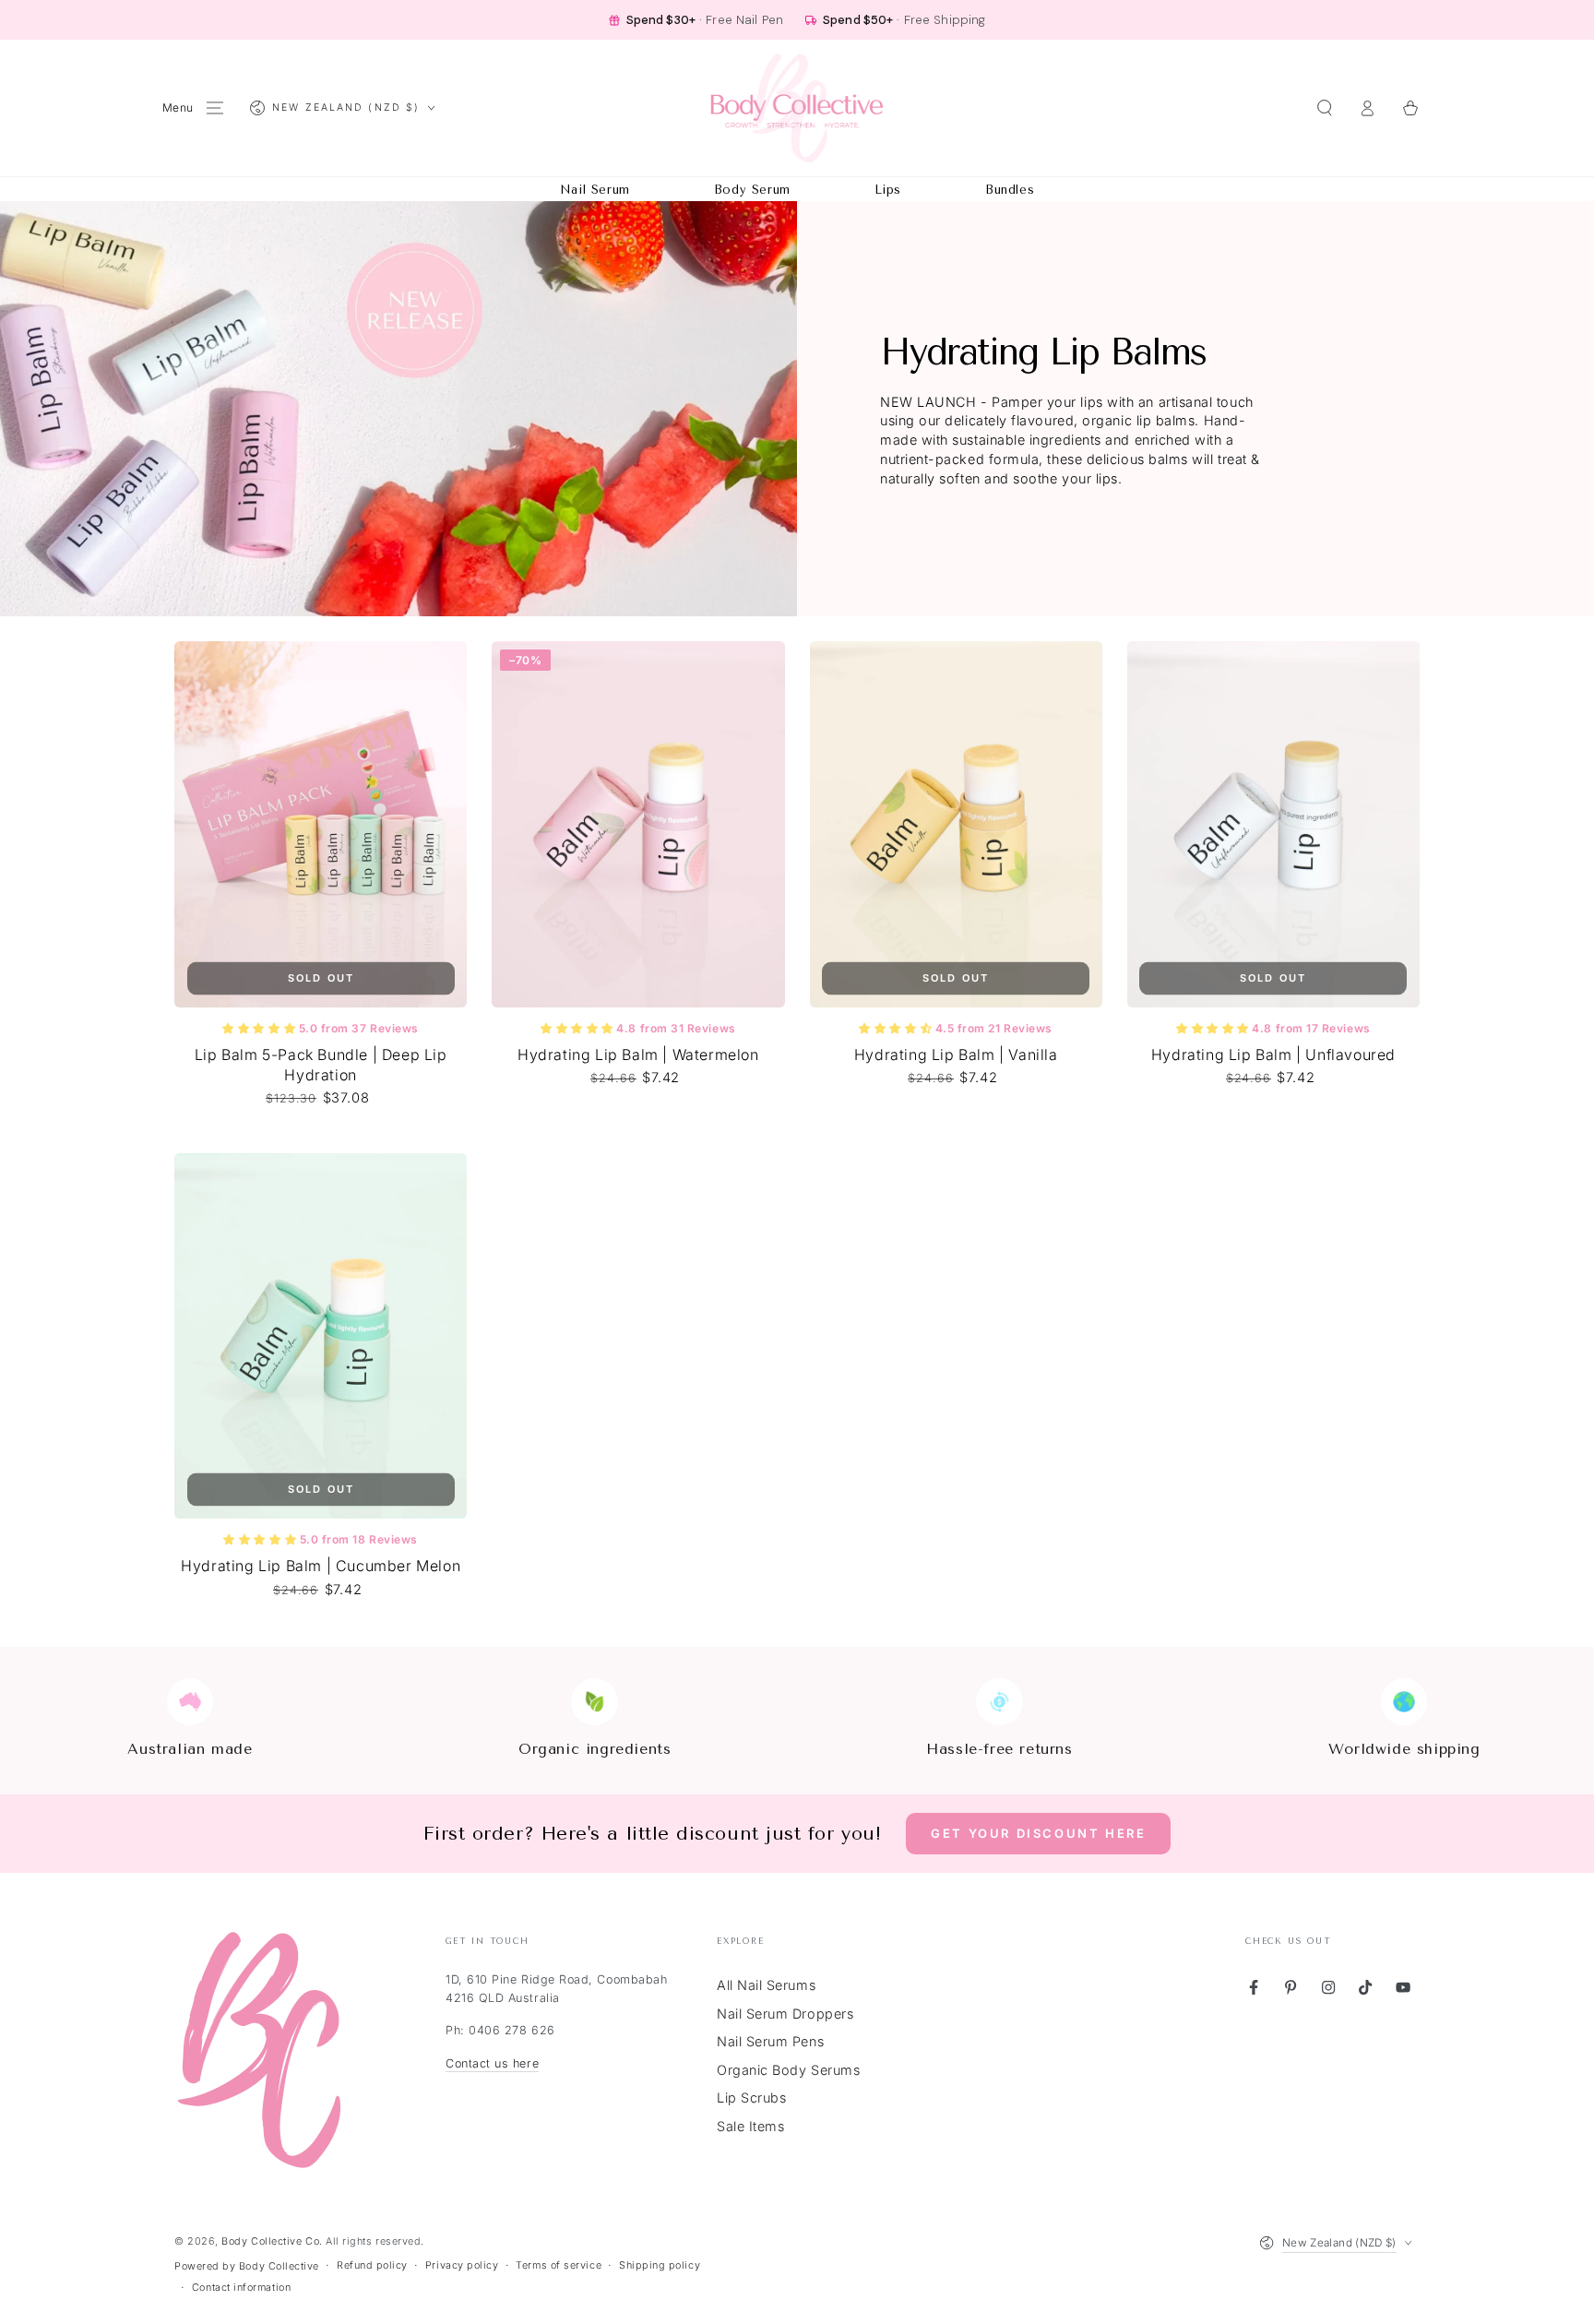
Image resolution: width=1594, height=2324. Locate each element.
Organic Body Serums (788, 2070)
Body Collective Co (270, 2241)
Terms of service (559, 2265)
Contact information (241, 2288)
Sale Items (750, 2126)
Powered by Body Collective (247, 2266)
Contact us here (492, 2063)
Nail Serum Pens (770, 2041)
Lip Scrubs (751, 2098)
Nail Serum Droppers (785, 2014)
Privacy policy (462, 2265)
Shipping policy (660, 2265)
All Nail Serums (766, 1985)
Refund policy (372, 2265)
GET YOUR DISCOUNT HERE (1038, 1833)
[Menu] (215, 108)
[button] (1324, 108)
